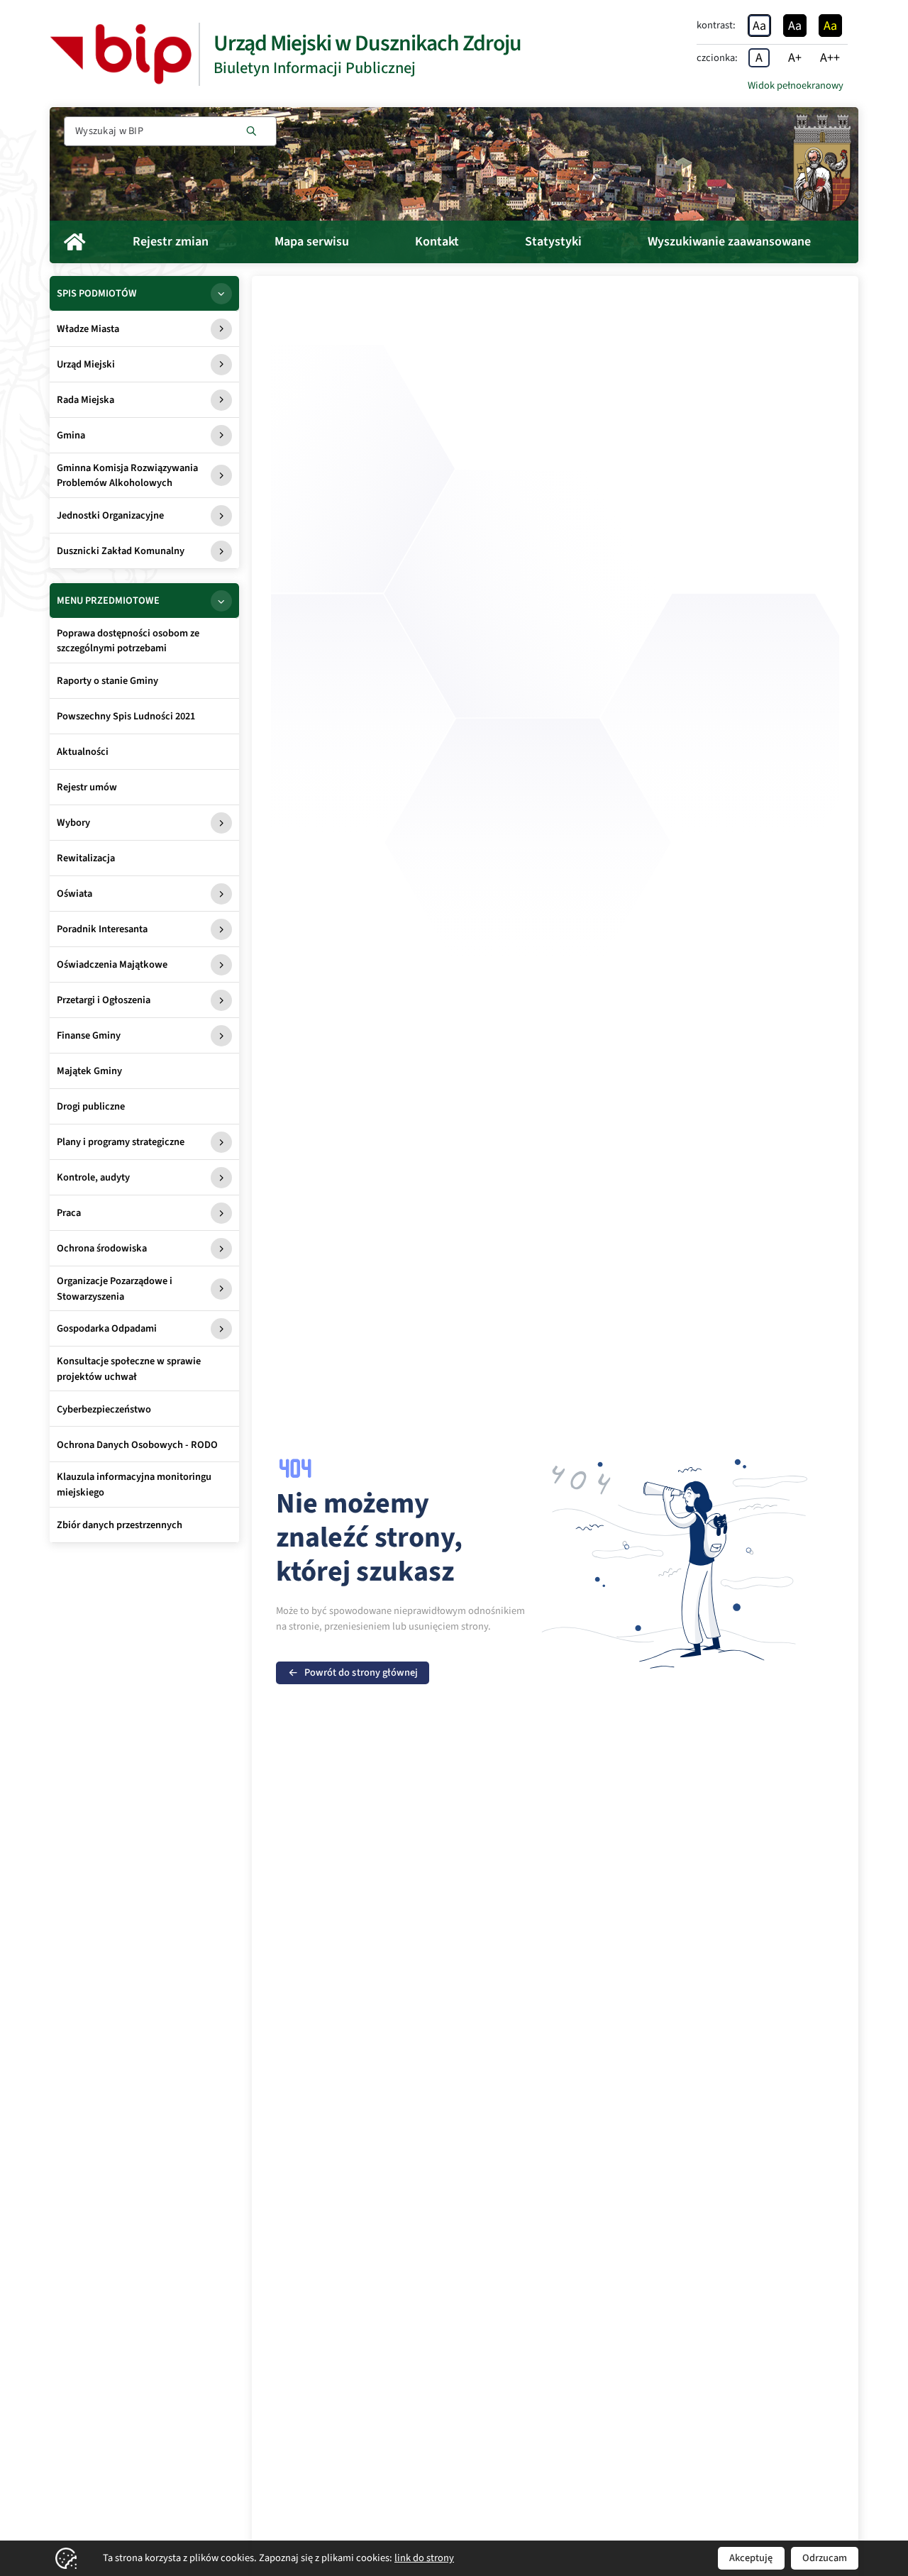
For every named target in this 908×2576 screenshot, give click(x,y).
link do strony (424, 2558)
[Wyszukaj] (251, 131)
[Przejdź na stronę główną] (822, 164)
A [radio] (759, 58)
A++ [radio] (830, 58)
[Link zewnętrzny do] (121, 54)
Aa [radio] (759, 26)
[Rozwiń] (221, 294)
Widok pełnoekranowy (796, 85)
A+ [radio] (795, 58)
